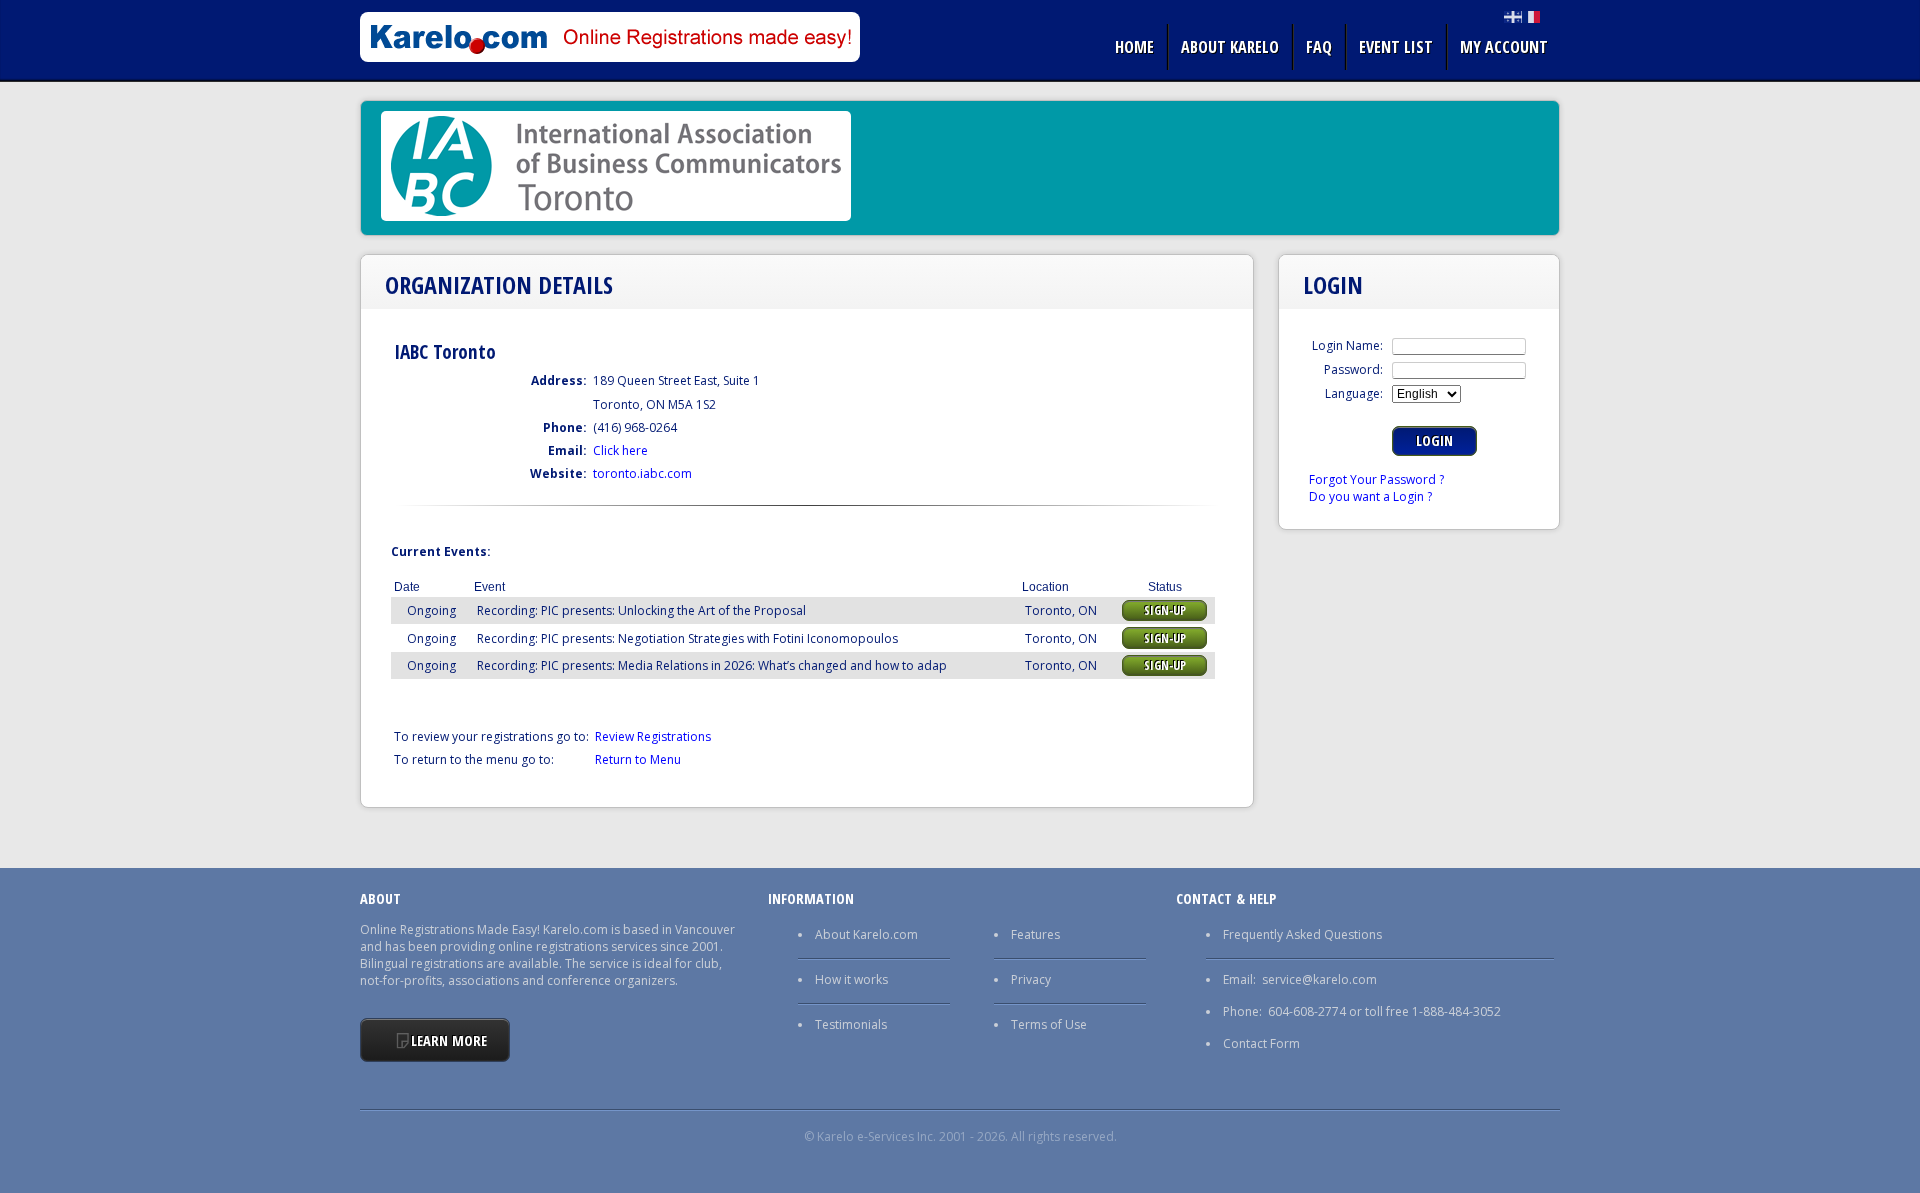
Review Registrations (653, 736)
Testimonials (851, 1024)
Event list (1396, 47)
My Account (1504, 47)
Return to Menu (638, 759)
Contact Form (1261, 1043)
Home (1134, 47)
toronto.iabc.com (642, 473)
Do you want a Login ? (1370, 496)
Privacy (1031, 979)
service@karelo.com (1319, 979)
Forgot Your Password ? (1376, 479)
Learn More (449, 1040)
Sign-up (1165, 610)
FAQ (1319, 47)
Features (1035, 934)
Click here (620, 450)
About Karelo (1230, 47)
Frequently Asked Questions (1302, 934)
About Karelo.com (866, 934)
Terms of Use (1049, 1024)
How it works (851, 979)
